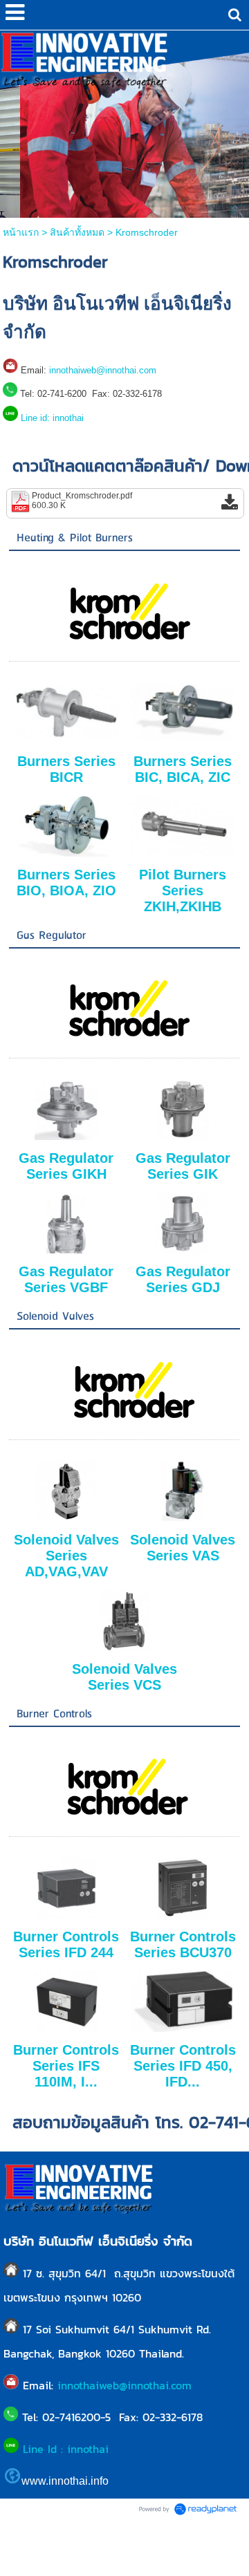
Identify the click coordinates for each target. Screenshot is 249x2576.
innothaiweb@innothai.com (103, 370)
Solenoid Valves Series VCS (124, 1677)
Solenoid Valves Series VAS (183, 1548)
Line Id (42, 2449)
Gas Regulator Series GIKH (66, 1166)
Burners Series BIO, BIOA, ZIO (66, 883)
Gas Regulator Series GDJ (183, 1279)
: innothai (87, 2449)
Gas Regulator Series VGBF (66, 1279)
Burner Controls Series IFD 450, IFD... (183, 2066)
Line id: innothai (52, 418)
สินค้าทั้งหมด (77, 232)
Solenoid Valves (55, 1317)
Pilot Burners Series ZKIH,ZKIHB (183, 890)
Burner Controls (54, 1714)
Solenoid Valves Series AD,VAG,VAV (66, 1556)
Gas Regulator (52, 936)
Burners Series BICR (66, 769)
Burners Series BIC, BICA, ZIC (183, 769)
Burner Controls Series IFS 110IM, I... (66, 2066)
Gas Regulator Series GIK (183, 1166)
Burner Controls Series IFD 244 (66, 1944)
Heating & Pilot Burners (75, 538)
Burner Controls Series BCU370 (183, 1944)
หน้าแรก (21, 232)
